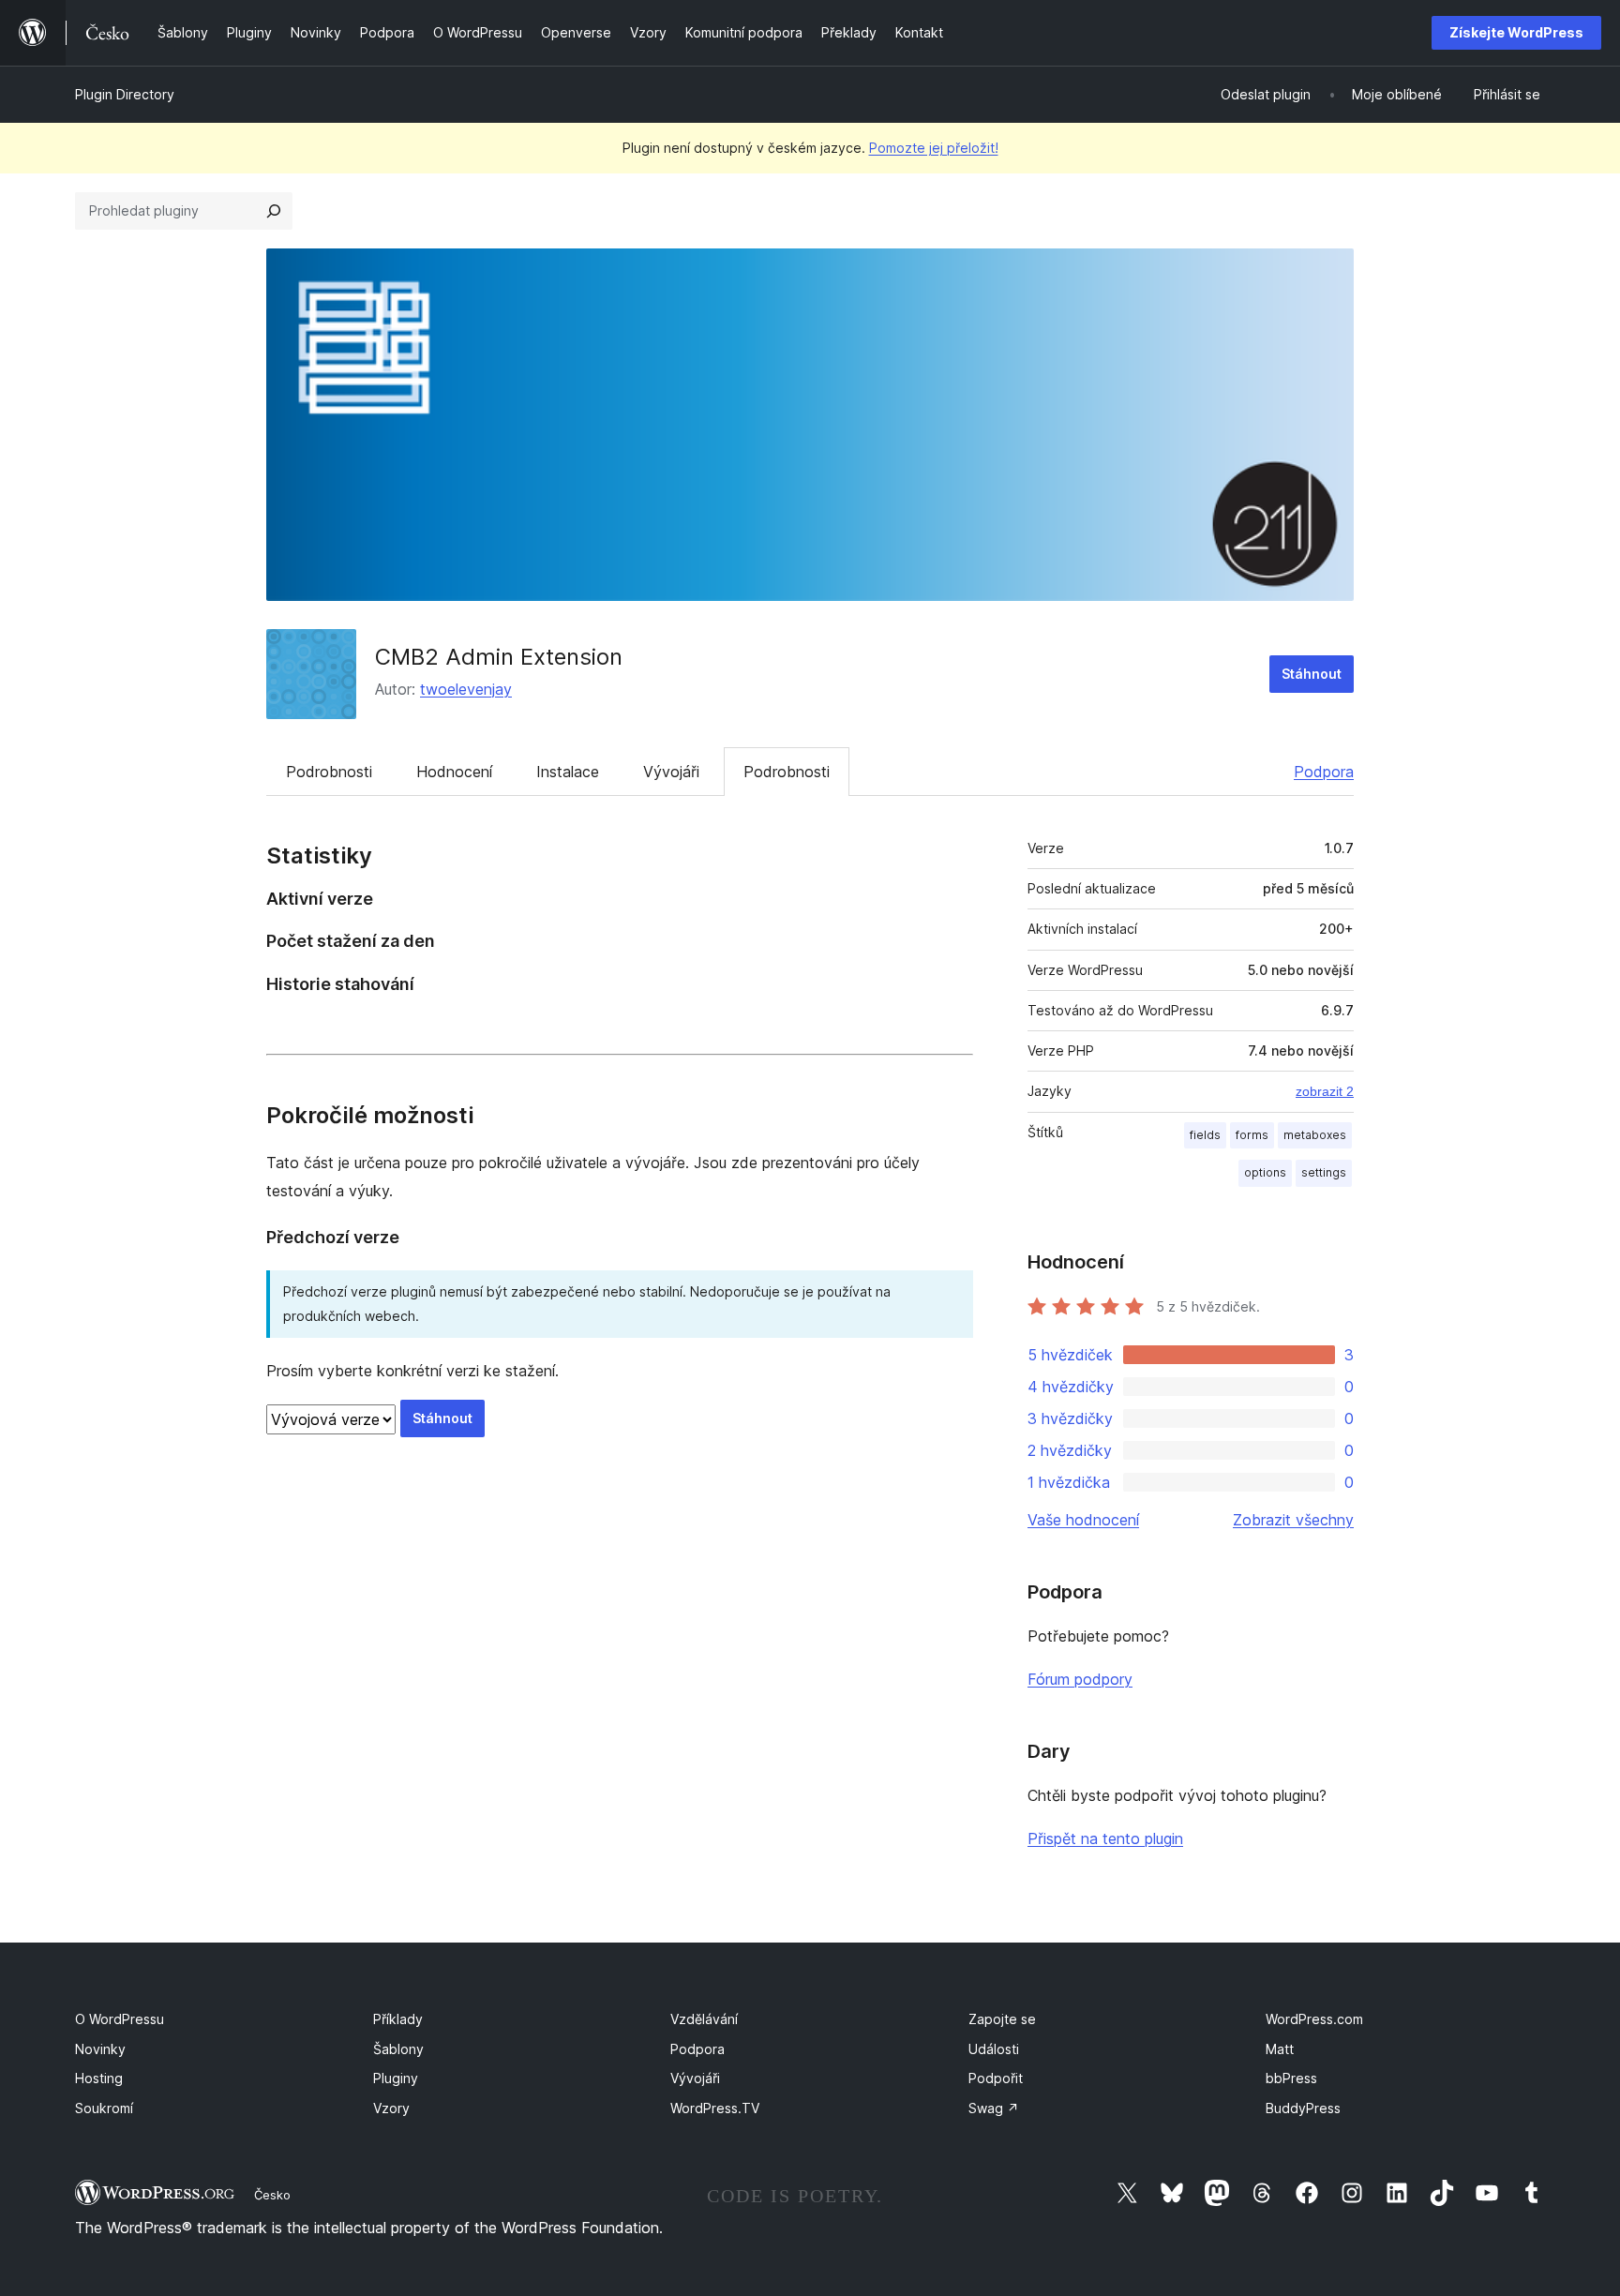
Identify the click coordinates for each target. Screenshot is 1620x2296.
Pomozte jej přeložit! (934, 148)
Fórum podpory (1080, 1679)
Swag (994, 2108)
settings (1324, 1172)
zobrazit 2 (1325, 1091)
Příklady (398, 2019)
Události (994, 2049)
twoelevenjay (466, 689)
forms (1252, 1135)
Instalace (568, 772)
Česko (272, 2195)
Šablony (398, 2049)
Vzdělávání (704, 2019)
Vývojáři (671, 772)
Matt (1280, 2049)
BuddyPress (1303, 2108)
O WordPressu (120, 2019)
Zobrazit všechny (1293, 1520)
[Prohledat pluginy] (274, 211)
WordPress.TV (715, 2108)
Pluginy (396, 2078)
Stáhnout (1312, 674)
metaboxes (1315, 1135)
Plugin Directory (125, 94)
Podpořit (996, 2078)
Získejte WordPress (1516, 32)
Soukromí (104, 2108)
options (1265, 1172)
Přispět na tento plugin (1105, 1838)
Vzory (391, 2108)
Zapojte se (1002, 2019)
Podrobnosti (329, 772)
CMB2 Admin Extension (499, 657)
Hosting (99, 2078)
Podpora (1324, 772)
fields (1205, 1135)
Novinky (100, 2049)
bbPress (1291, 2078)
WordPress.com (1314, 2019)
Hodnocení (454, 772)
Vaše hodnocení (1083, 1520)
